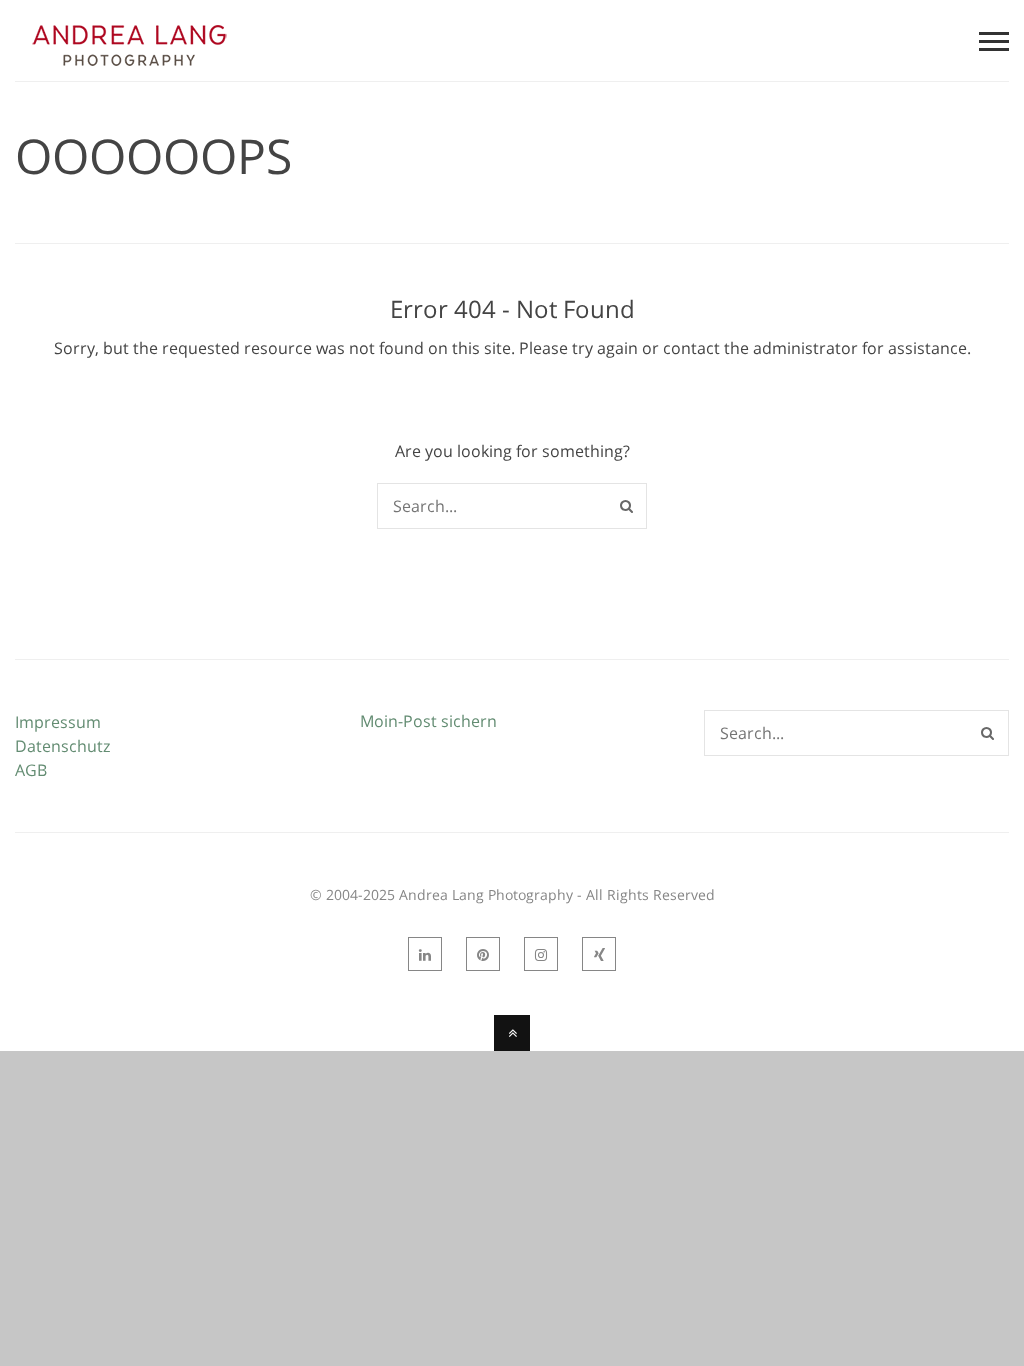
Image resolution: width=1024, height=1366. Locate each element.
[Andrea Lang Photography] (129, 69)
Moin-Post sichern (428, 721)
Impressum (58, 722)
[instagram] (541, 954)
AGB (31, 770)
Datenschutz (62, 746)
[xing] (599, 954)
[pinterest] (483, 954)
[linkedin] (425, 954)
